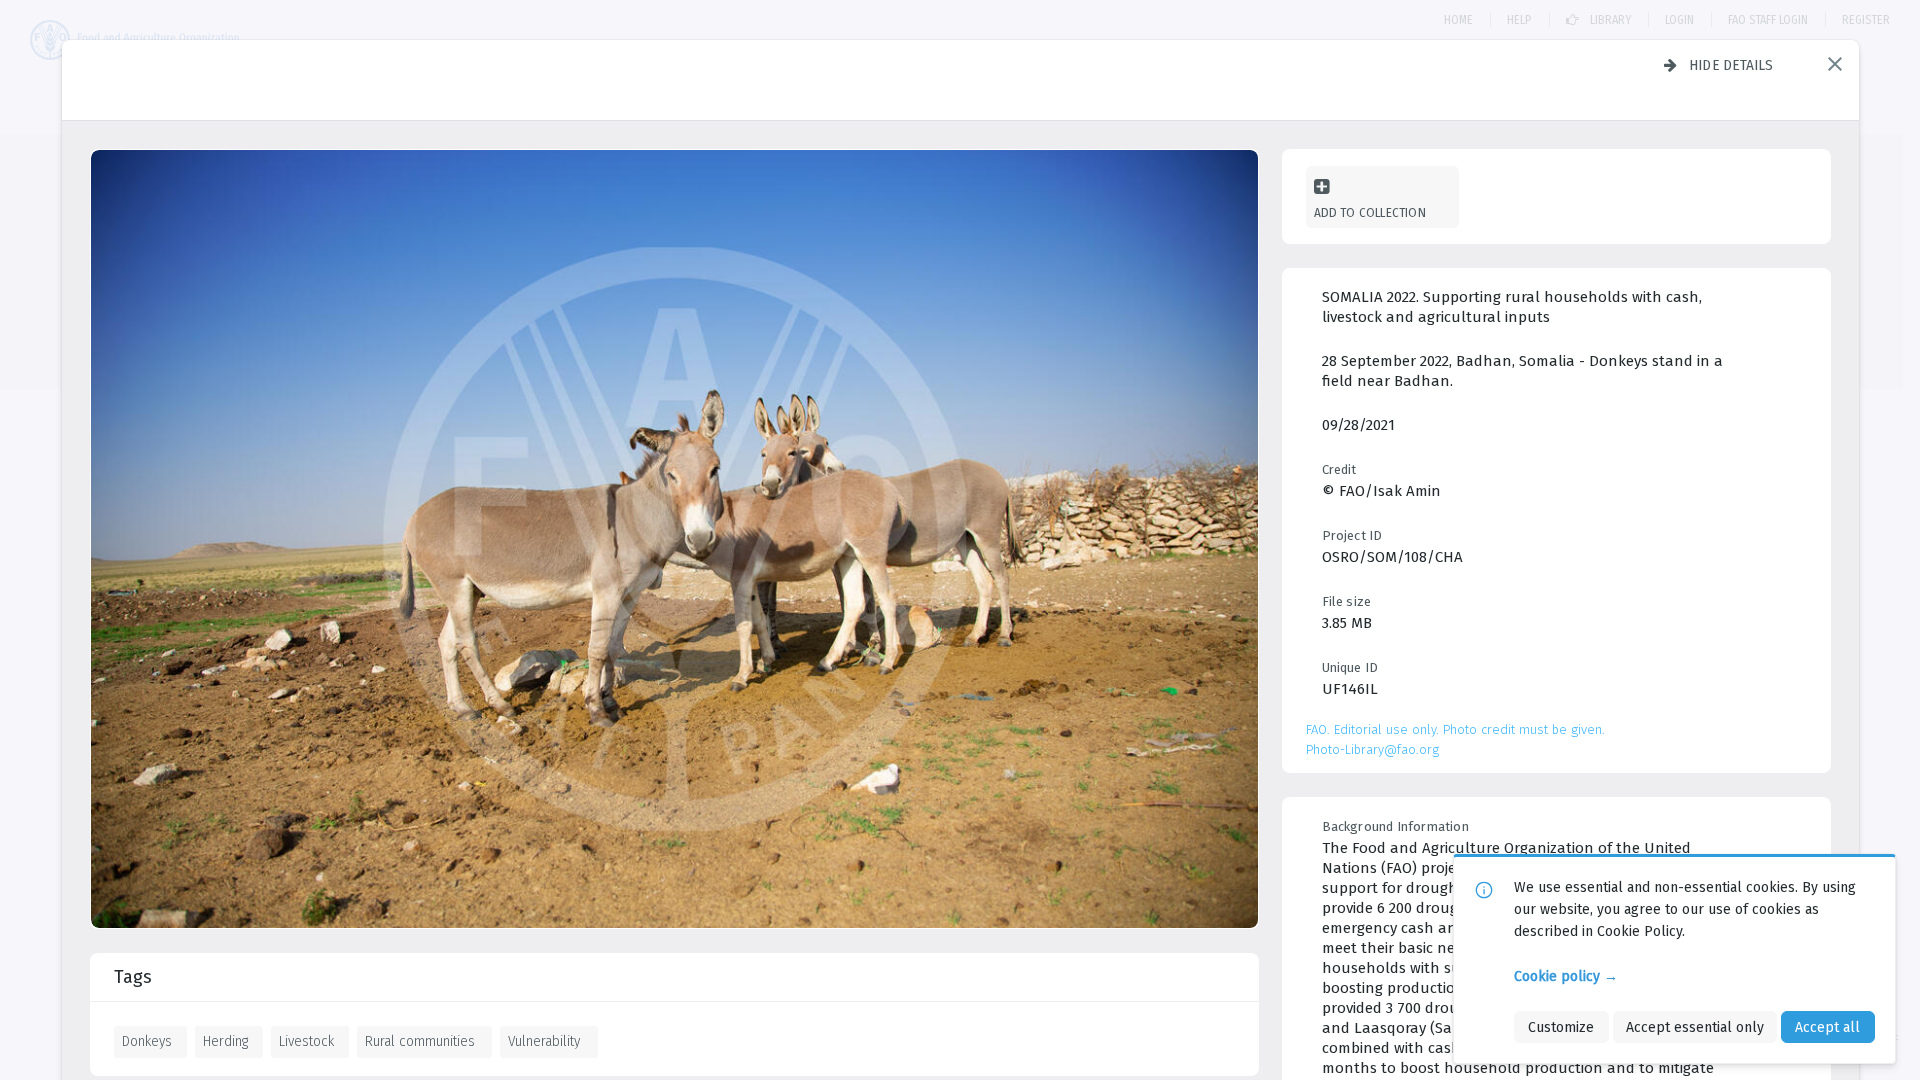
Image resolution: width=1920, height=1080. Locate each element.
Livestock (306, 1041)
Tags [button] (133, 977)
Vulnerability (544, 1041)
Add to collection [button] (1370, 212)
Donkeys (147, 1041)
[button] (1835, 64)
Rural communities (420, 1041)
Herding (225, 1041)
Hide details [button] (1731, 65)
